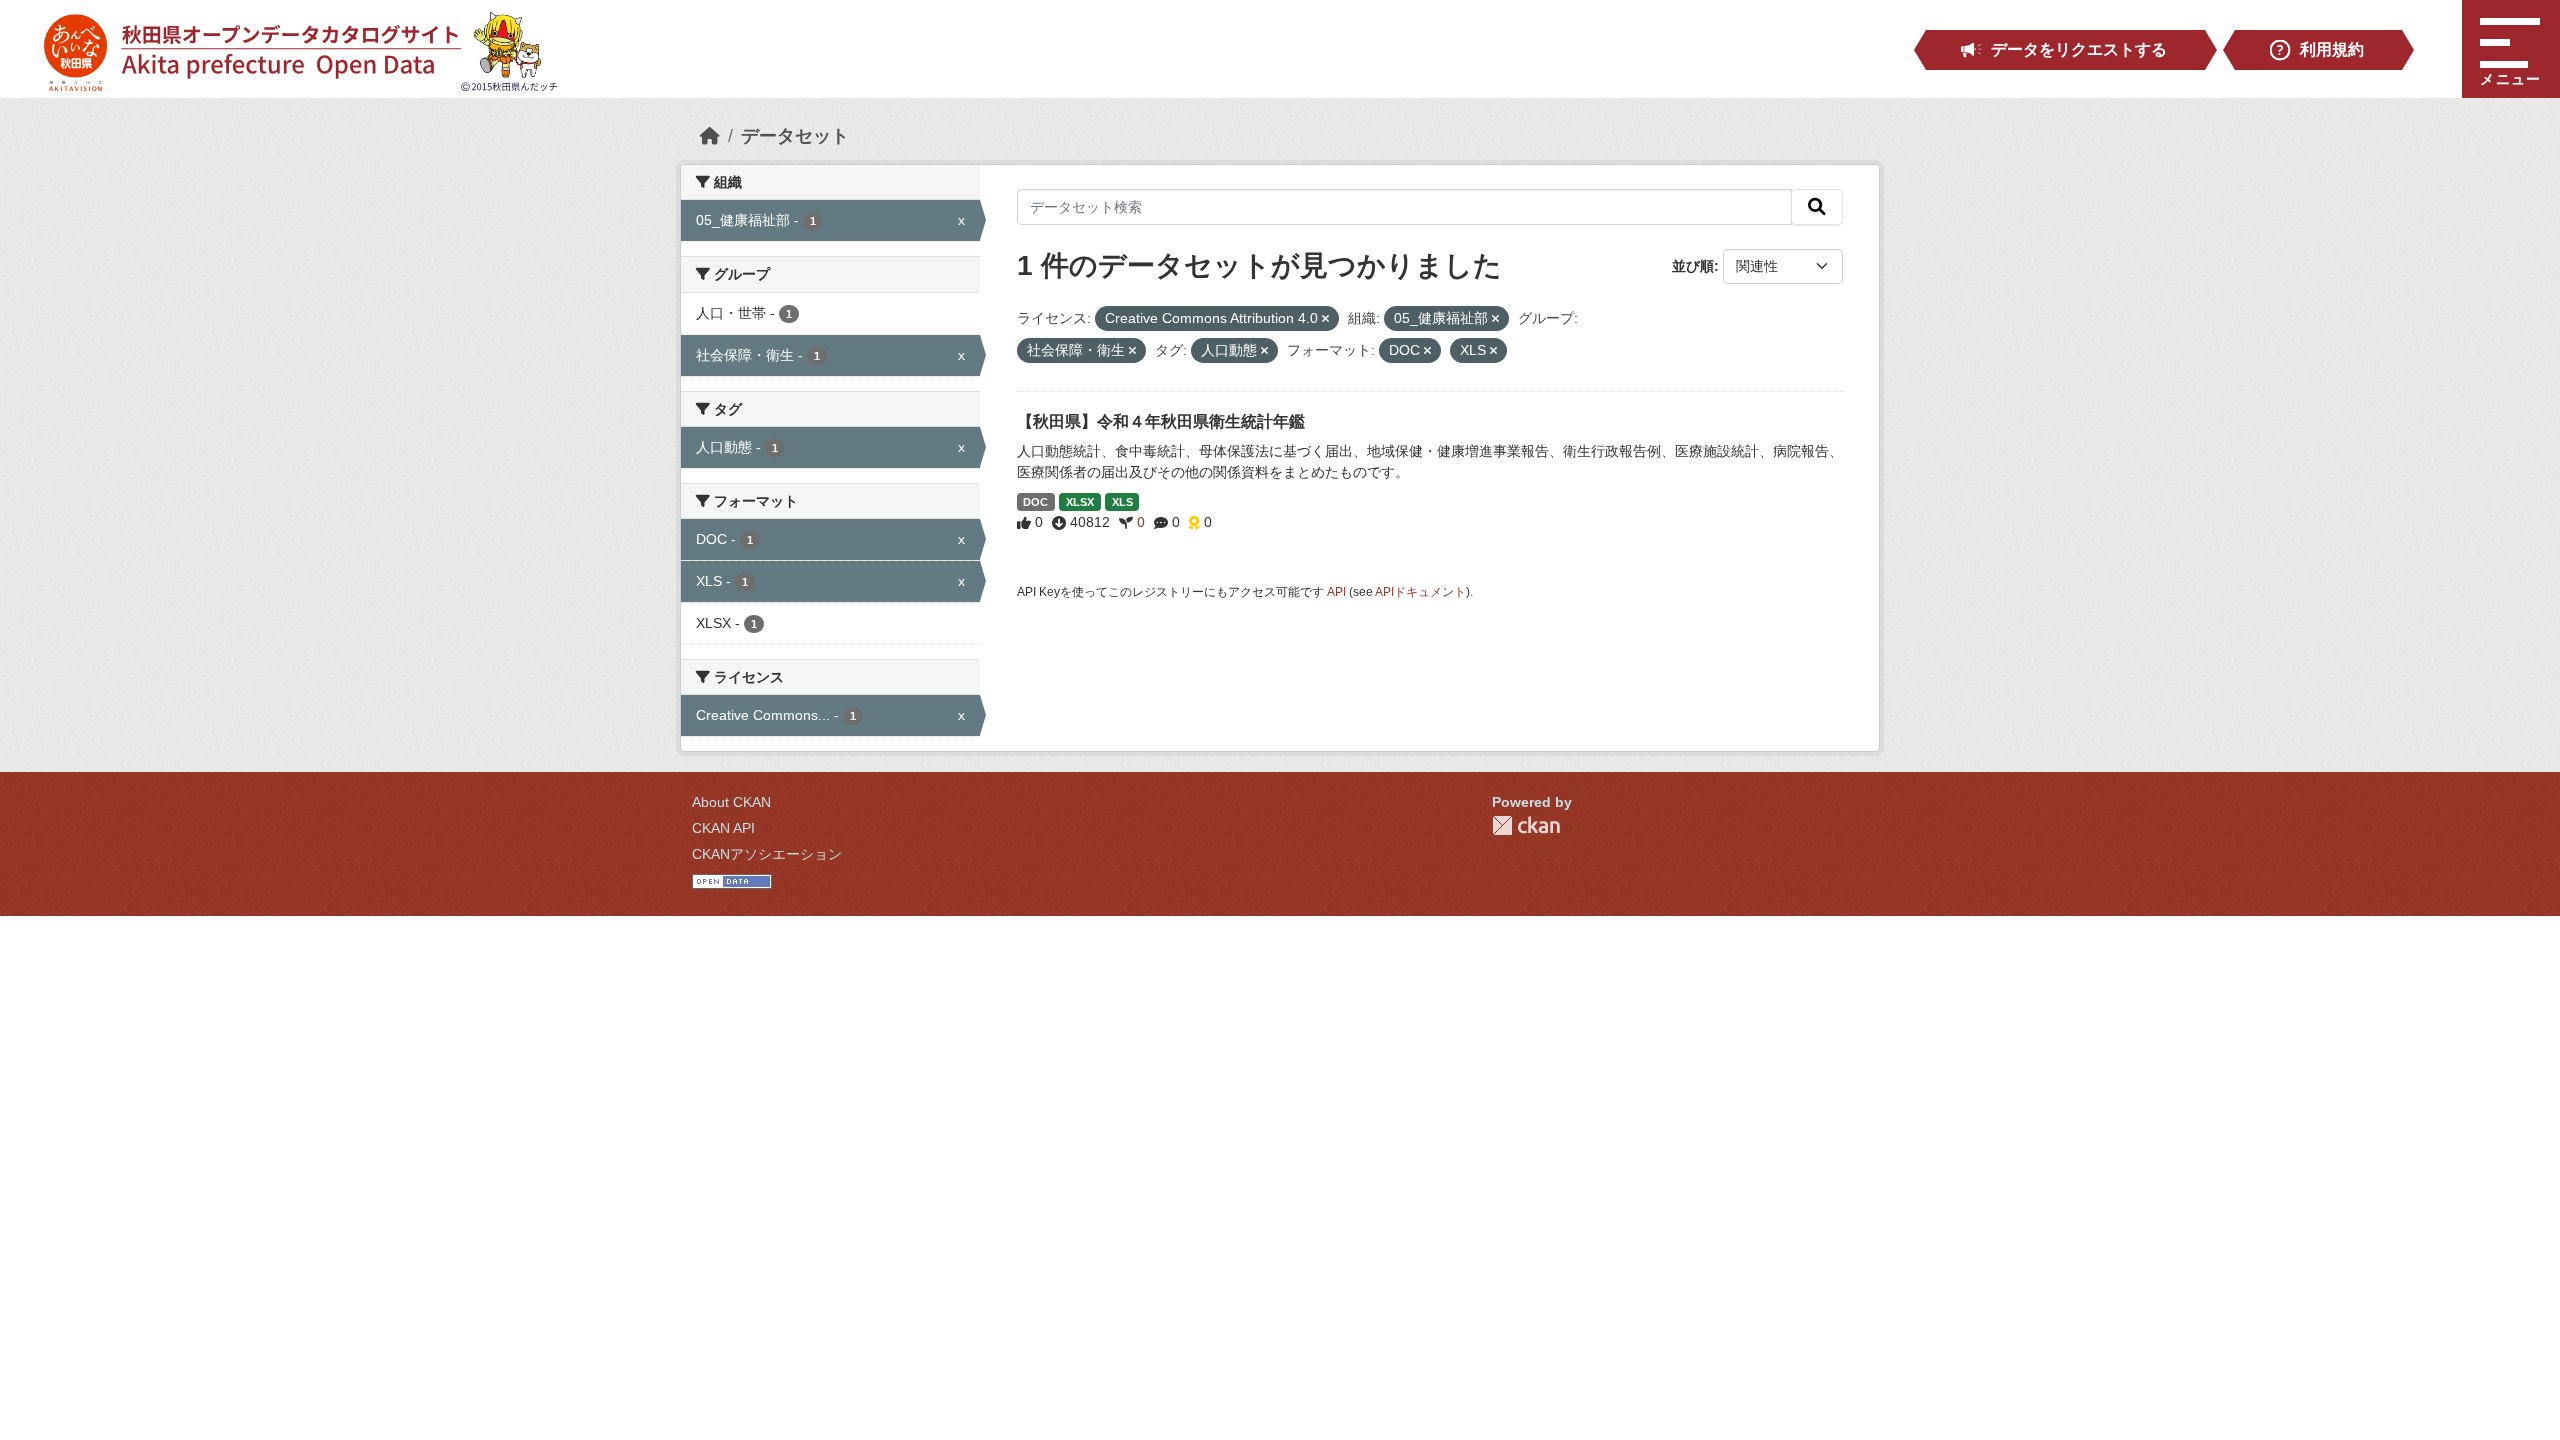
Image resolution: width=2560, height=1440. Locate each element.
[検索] (1817, 207)
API (1336, 592)
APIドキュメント (1420, 592)
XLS (1122, 502)
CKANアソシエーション (767, 854)
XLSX (1080, 502)
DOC (1035, 502)
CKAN (1526, 825)
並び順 (1693, 266)
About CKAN (731, 802)
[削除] (1325, 319)
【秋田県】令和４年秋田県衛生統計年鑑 (1161, 421)
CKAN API (723, 828)
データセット (795, 136)
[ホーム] (710, 136)
